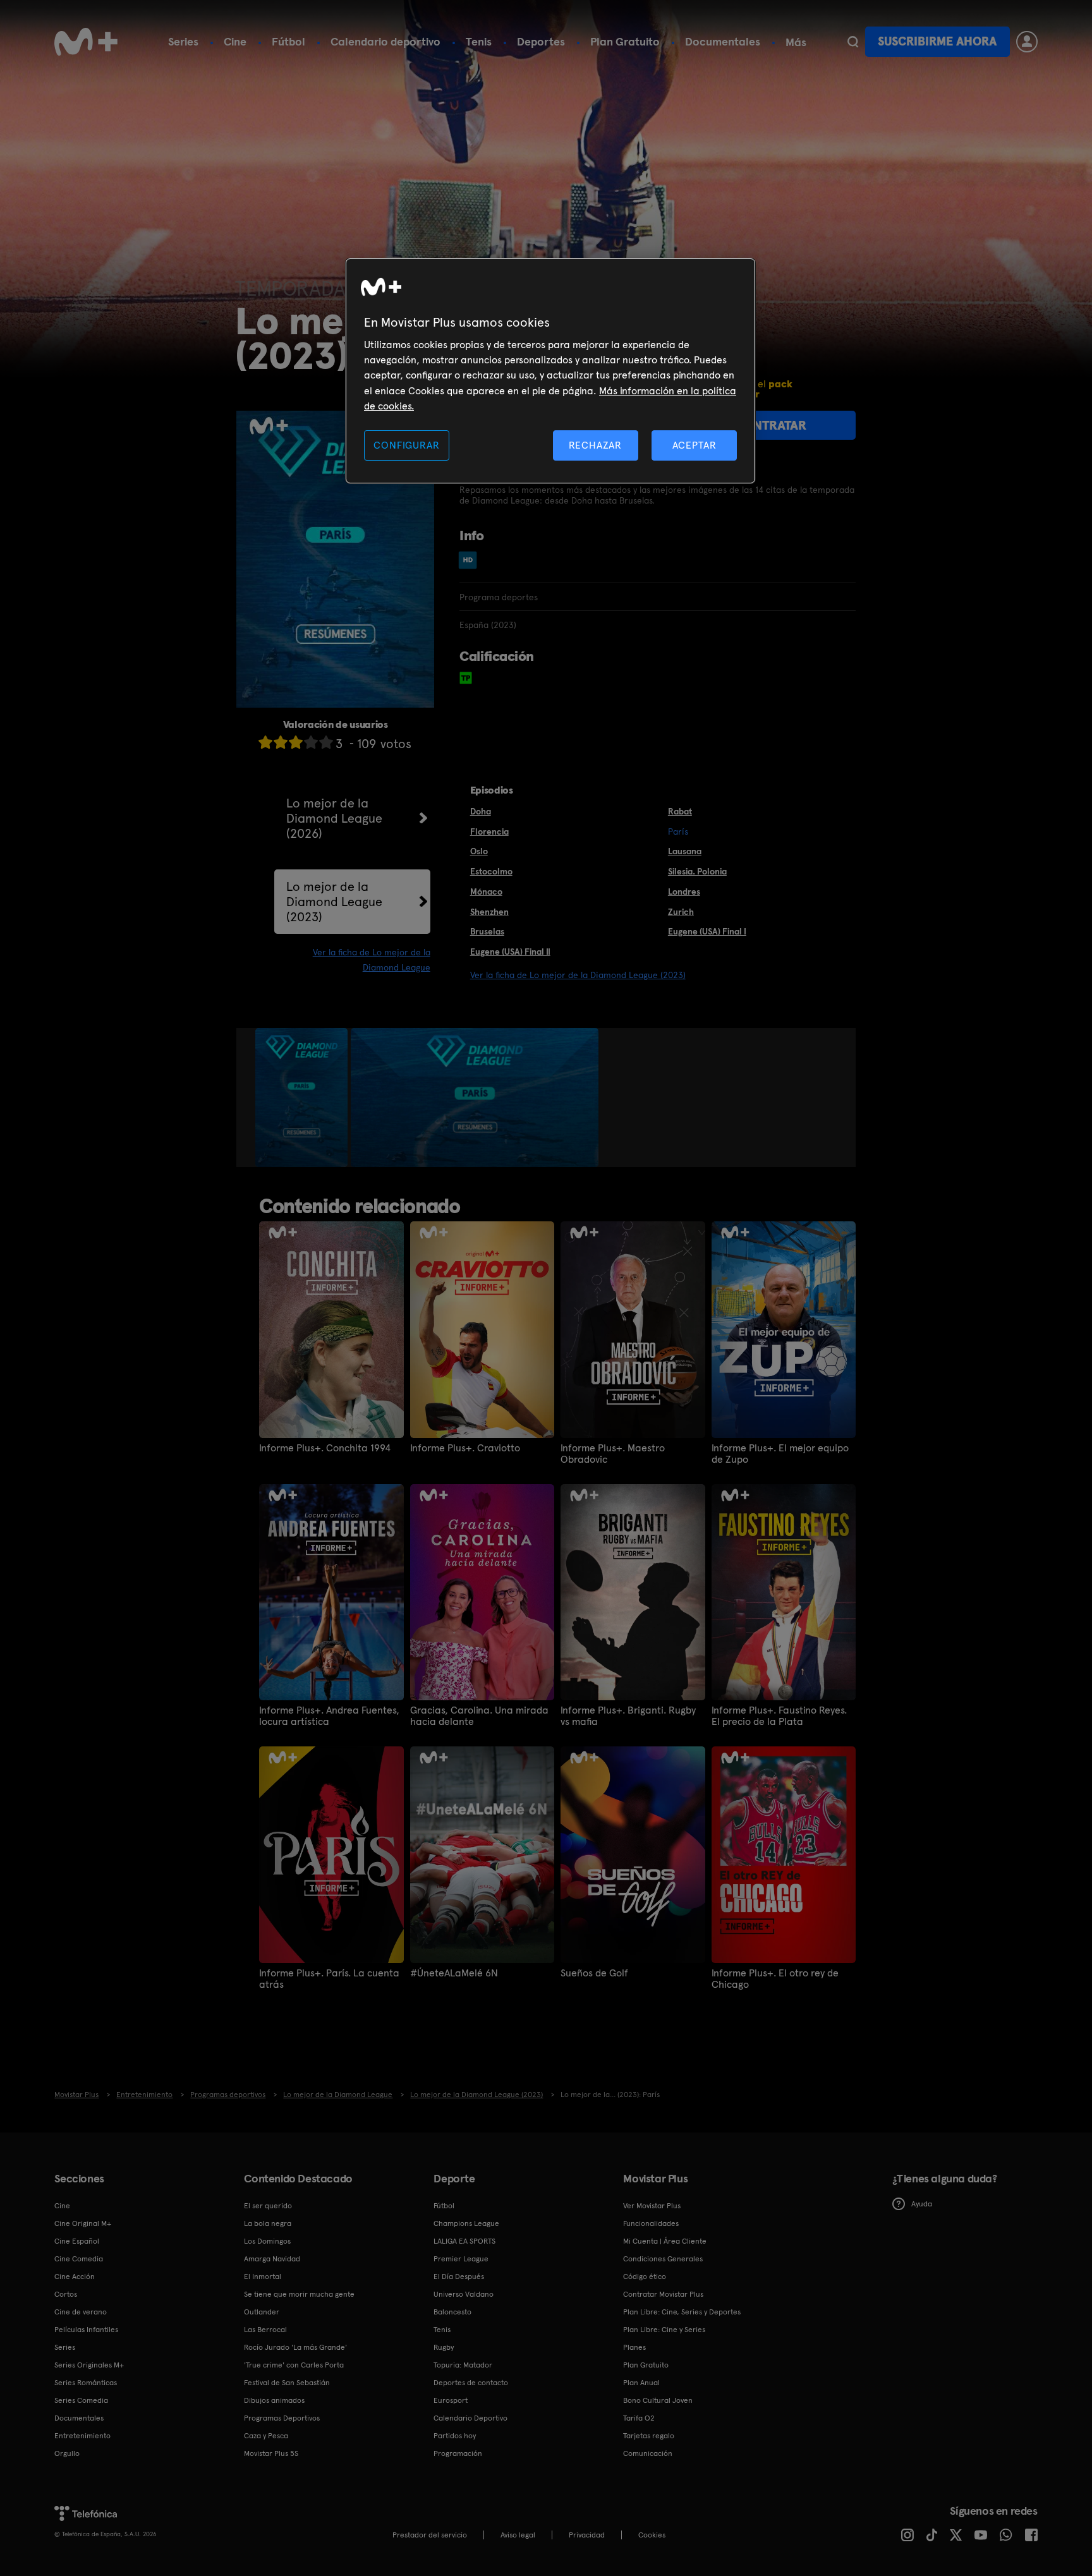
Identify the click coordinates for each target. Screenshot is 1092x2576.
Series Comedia (81, 2400)
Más (796, 42)
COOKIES (652, 2535)
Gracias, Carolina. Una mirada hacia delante (479, 1716)
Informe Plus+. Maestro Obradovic (613, 1454)
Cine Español (77, 2241)
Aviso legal (518, 2535)
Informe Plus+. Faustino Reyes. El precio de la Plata (779, 1716)
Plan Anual (641, 2383)
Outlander (262, 2312)
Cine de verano (81, 2312)
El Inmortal (263, 2277)
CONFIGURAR (406, 445)
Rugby (444, 2347)
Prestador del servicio (430, 2535)
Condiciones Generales (663, 2259)
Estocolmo (491, 871)
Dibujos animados (274, 2400)
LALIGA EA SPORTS (464, 2241)
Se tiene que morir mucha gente (299, 2294)
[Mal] (281, 742)
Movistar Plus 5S (271, 2453)
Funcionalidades (651, 2223)
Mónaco (486, 892)
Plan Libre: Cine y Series (664, 2330)
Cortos (66, 2294)
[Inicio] (86, 42)
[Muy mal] (265, 742)
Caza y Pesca (266, 2436)
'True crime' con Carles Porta (294, 2365)
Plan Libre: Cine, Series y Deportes (682, 2312)
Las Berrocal (265, 2330)
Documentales (723, 41)
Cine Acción (75, 2277)
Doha (481, 811)
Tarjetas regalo (649, 2436)
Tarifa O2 (639, 2418)
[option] (303, 1098)
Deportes (541, 41)
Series (183, 41)
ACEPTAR (695, 445)
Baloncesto (452, 2312)
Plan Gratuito (625, 41)
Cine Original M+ (83, 2223)
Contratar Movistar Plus (663, 2294)
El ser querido (268, 2206)
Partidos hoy (455, 2436)
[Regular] (296, 742)
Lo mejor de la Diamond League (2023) (334, 902)
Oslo (479, 851)
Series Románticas (86, 2383)
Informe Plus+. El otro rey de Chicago (775, 1979)
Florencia (489, 831)
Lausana (685, 851)
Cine (235, 41)
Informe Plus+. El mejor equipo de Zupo (780, 1454)
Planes (634, 2347)
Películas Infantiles (86, 2330)
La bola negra (268, 2223)
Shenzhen (489, 912)
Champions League (466, 2223)
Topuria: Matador (463, 2365)
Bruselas (487, 931)
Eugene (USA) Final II (510, 952)
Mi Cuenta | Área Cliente (665, 2241)
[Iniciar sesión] (1027, 42)
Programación (458, 2453)
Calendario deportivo (385, 41)
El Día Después (459, 2277)
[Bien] (311, 742)
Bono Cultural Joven (658, 2400)
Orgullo (67, 2453)
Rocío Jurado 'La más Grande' (295, 2347)
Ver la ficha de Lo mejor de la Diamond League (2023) (578, 975)
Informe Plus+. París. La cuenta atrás (329, 1979)
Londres (684, 892)
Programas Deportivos (282, 2418)
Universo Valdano (464, 2294)
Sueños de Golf (594, 1973)
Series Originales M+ (89, 2365)
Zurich (681, 912)
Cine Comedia (79, 2259)
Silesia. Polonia (697, 871)
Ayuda (922, 2204)
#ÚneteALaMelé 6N (454, 1973)
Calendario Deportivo (470, 2418)
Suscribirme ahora (937, 41)
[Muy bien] (326, 742)
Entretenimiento (82, 2436)
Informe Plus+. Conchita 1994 (325, 1448)
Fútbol (288, 41)
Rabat (680, 811)
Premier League (461, 2259)
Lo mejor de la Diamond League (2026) (334, 818)
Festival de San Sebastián (287, 2383)
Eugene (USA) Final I (707, 931)
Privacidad (587, 2535)
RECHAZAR (595, 445)
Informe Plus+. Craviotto (465, 1448)
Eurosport (451, 2400)
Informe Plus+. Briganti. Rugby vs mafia (628, 1716)
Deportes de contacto (471, 2383)
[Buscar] (853, 42)
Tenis (479, 41)
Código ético (645, 2277)
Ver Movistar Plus (652, 2206)
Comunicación (648, 2453)
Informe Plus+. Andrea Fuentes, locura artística (329, 1716)
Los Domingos (267, 2241)
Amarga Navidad (272, 2259)
